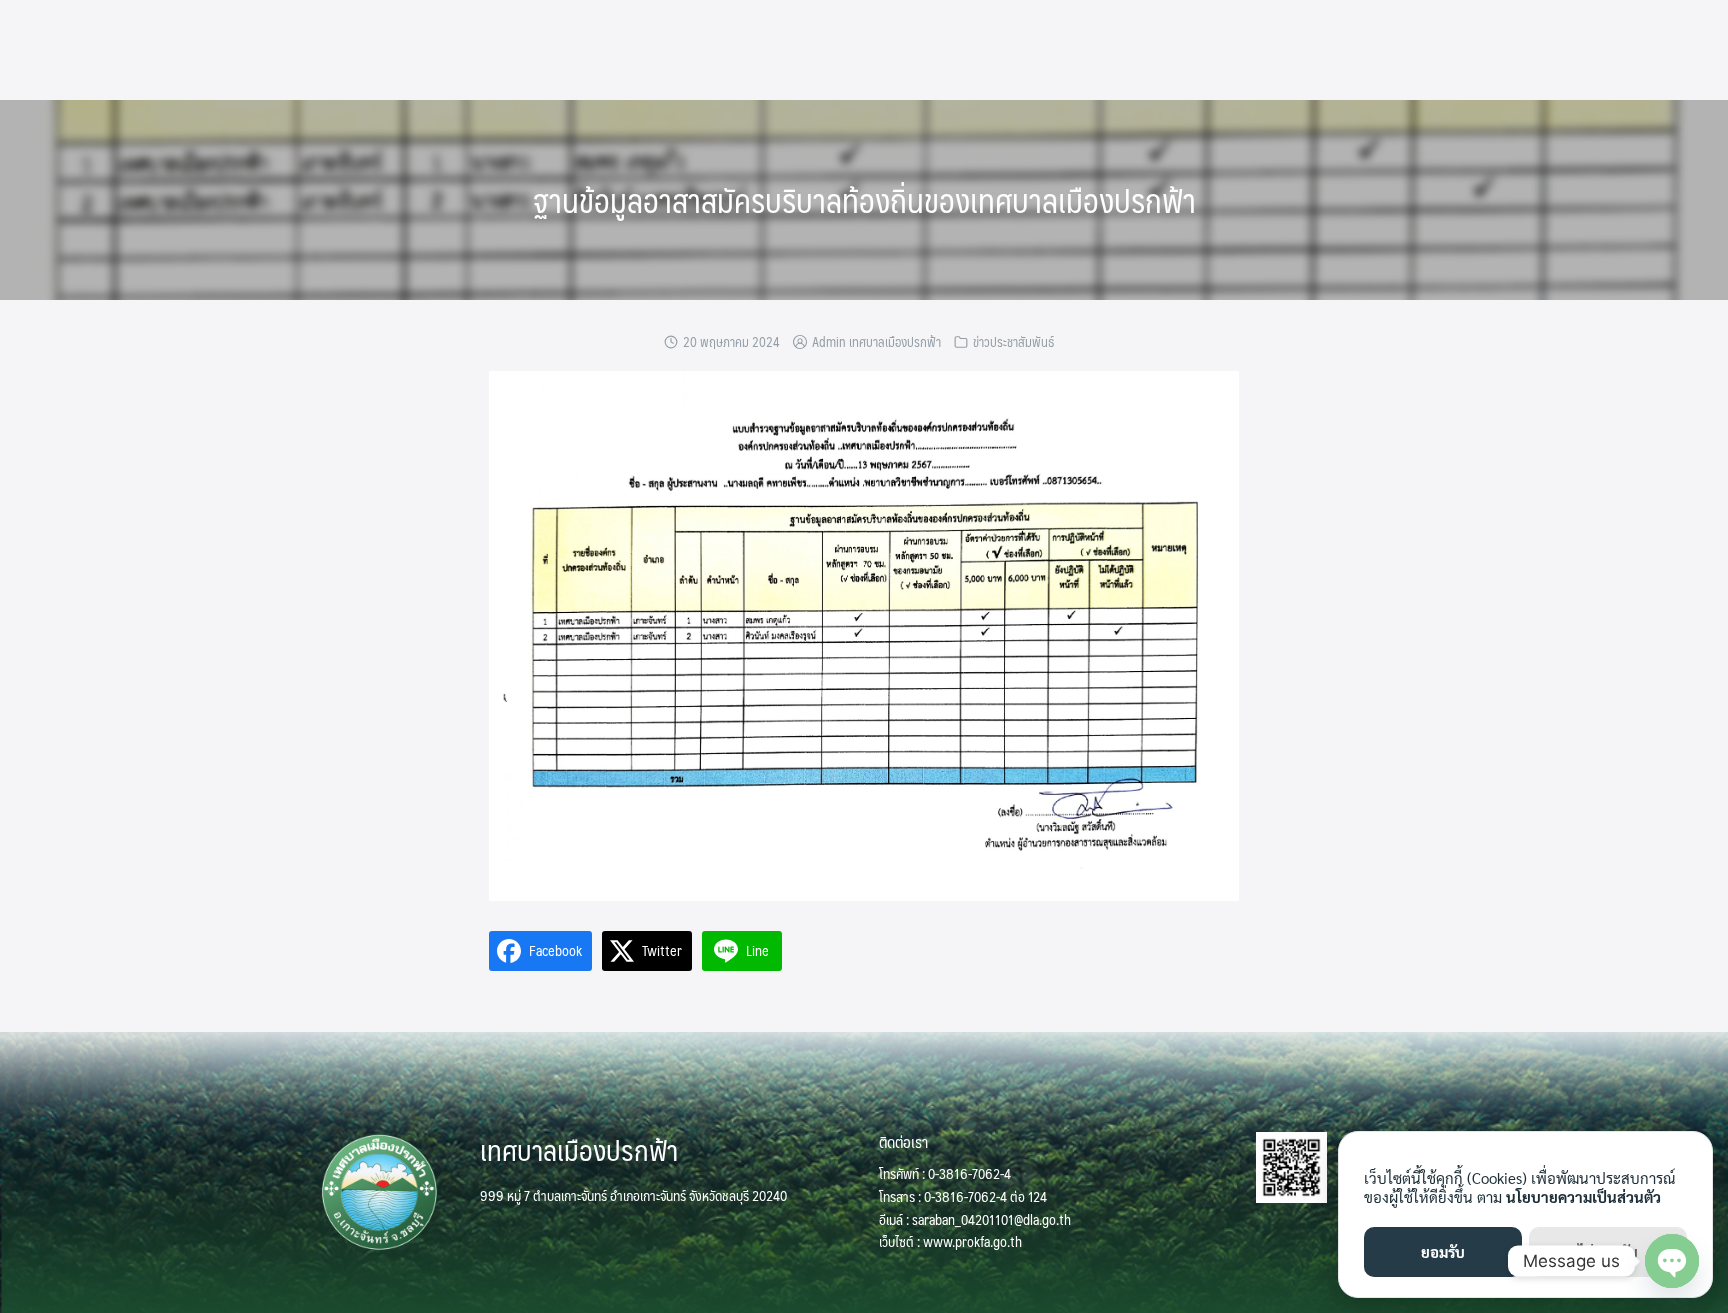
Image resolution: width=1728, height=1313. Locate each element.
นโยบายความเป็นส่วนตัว (1583, 1196)
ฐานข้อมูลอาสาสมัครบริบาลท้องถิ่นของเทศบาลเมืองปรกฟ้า (864, 200)
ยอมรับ (1443, 1251)
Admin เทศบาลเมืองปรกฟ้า (876, 342)
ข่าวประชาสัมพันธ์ (1013, 342)
